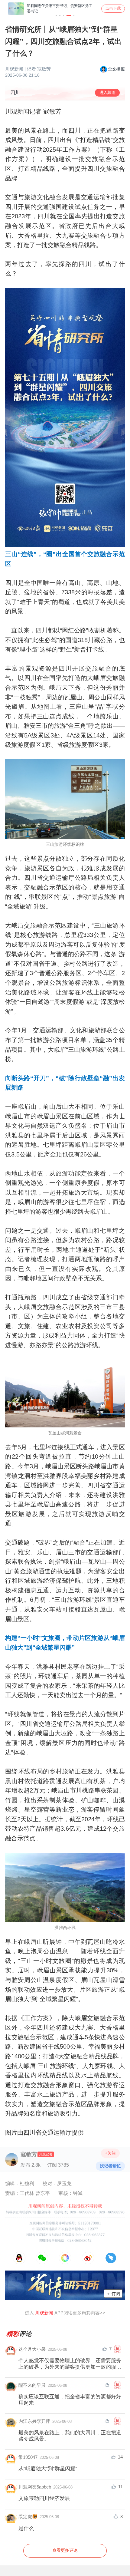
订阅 (113, 2294)
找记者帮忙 (110, 2166)
